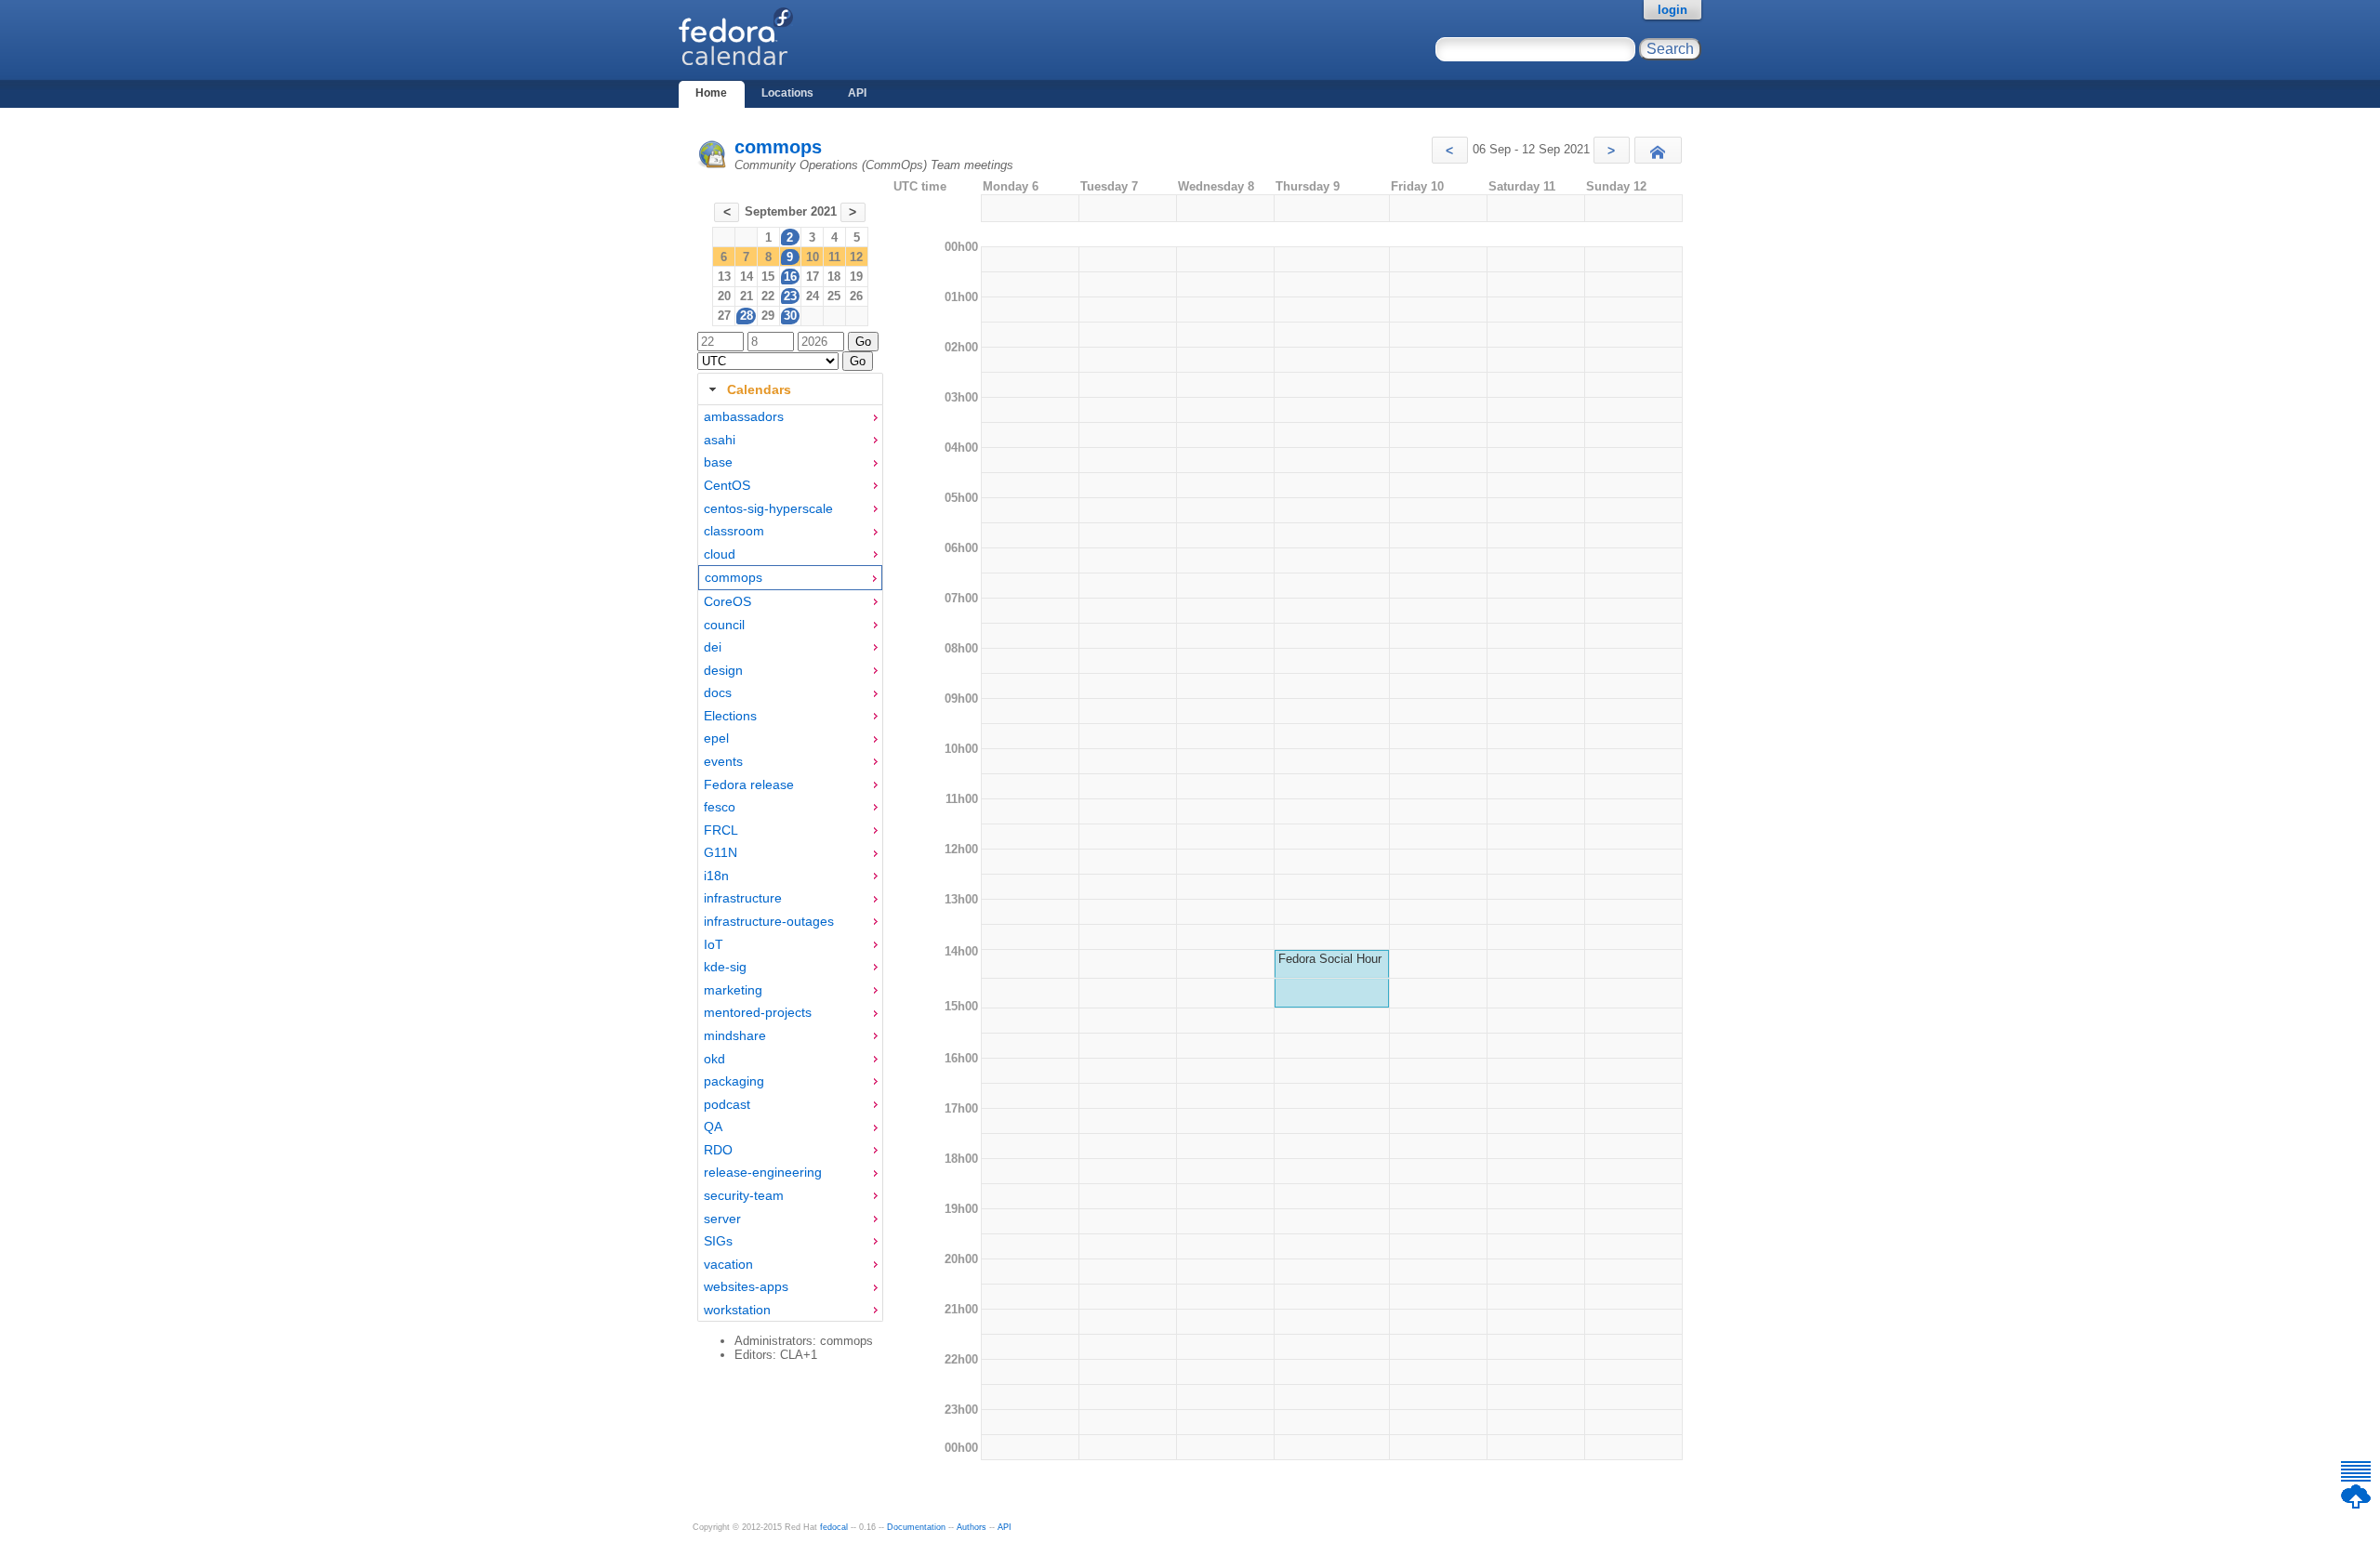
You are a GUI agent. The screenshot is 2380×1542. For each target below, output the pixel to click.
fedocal (834, 1527)
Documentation (916, 1527)
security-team (744, 1195)
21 (747, 296)
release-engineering (763, 1172)
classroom (734, 531)
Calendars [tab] (759, 389)
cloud (720, 554)
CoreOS (727, 601)
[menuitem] (790, 417)
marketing (733, 990)
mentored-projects (758, 1012)
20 (724, 296)
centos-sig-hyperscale (768, 508)
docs (718, 692)
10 (813, 257)
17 (813, 277)
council (724, 625)
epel (716, 738)
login (1673, 10)
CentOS (727, 485)
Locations (787, 93)
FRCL (721, 830)
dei (713, 647)
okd (714, 1059)
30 (790, 316)
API (857, 93)
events (723, 761)
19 (856, 277)
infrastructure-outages (769, 921)
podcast (727, 1104)
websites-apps (746, 1286)
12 (856, 257)
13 (724, 277)
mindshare (735, 1035)
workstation (737, 1310)
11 (834, 257)
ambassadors (744, 416)
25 (834, 296)
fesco (720, 807)
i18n (716, 876)
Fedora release (749, 784)
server (722, 1219)
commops (778, 147)
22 (768, 296)
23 (790, 296)
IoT (714, 944)
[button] (1450, 150)
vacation (728, 1264)
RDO (718, 1150)
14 (747, 277)
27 (724, 316)
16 (790, 277)
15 (768, 277)
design (723, 670)
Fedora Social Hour (1330, 959)
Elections (730, 716)
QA (713, 1127)
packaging (734, 1081)
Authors (972, 1527)
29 (768, 316)
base (718, 462)
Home (711, 93)
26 (856, 296)
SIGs (718, 1241)
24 (813, 296)
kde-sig (725, 967)
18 (834, 277)
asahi (720, 440)
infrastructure (743, 898)
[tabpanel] (790, 863)
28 (747, 316)
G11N (721, 852)
